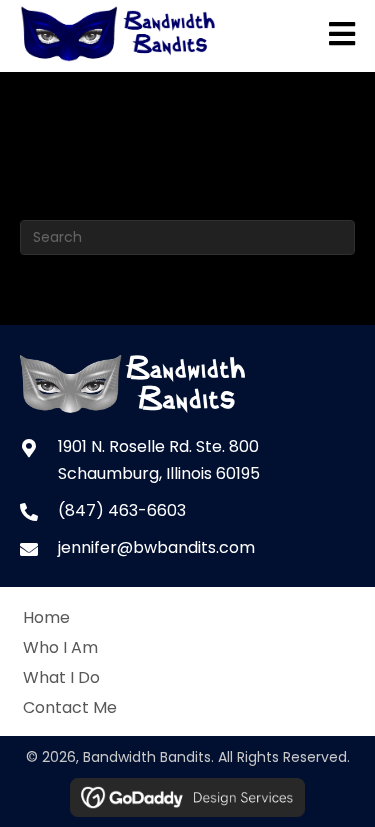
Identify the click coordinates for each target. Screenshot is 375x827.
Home (46, 617)
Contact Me (70, 707)
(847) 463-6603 (122, 510)
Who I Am (60, 647)
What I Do (61, 677)
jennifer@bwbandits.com (156, 547)
